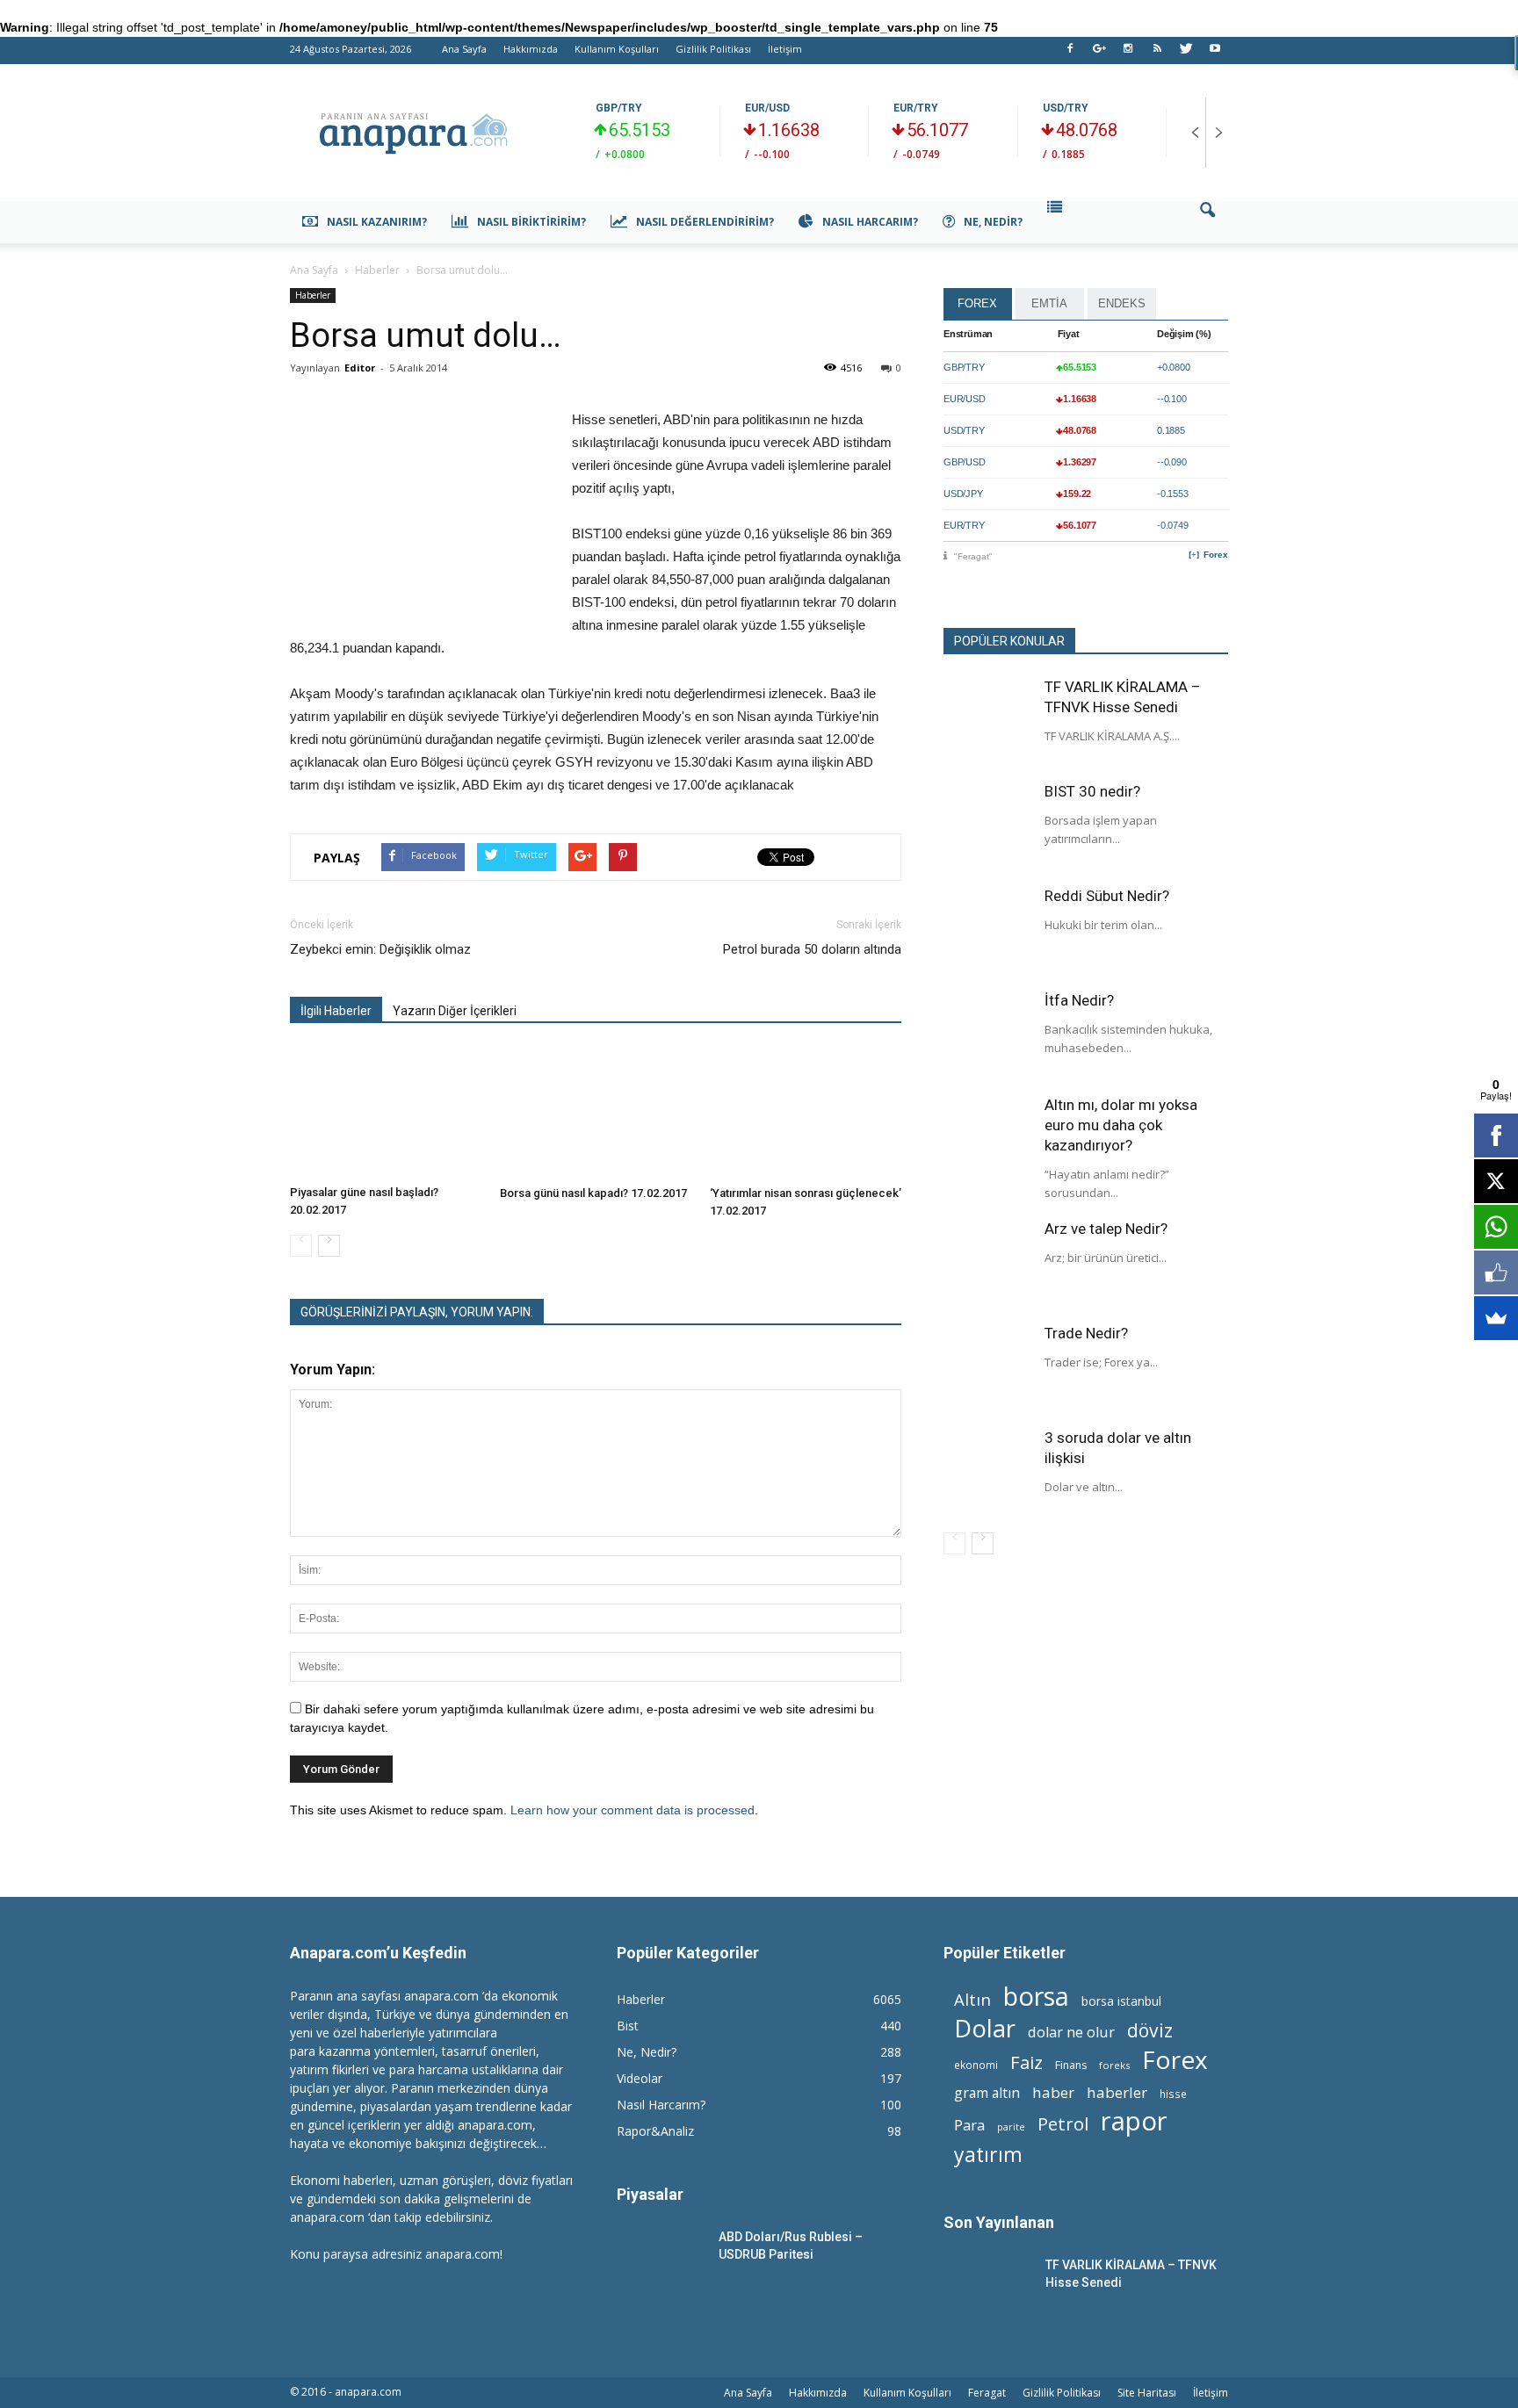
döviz (1150, 2030)
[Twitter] (1186, 54)
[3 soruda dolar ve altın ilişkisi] (987, 1472)
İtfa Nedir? (1079, 1000)
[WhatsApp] (1496, 1227)
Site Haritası (1147, 2393)
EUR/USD (767, 108)
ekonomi (976, 2065)
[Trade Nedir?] (987, 1367)
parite (1011, 2127)
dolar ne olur (1071, 2033)
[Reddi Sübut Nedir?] (987, 930)
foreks (1114, 2065)
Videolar (640, 2078)
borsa (1036, 1996)
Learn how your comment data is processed (632, 1810)
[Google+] (1099, 54)
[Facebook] (1070, 54)
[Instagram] (1128, 54)
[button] (1207, 222)
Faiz (1026, 2062)
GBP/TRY (619, 108)
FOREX (977, 303)
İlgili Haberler (336, 1011)
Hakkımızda (531, 49)
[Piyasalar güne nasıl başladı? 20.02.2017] (386, 1112)
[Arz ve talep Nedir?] (987, 1263)
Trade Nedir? (1086, 1333)
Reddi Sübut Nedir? (1107, 896)
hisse (1173, 2094)
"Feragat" (973, 556)
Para (969, 2125)
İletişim (785, 49)
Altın (972, 1999)
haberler (1117, 2092)
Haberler (313, 295)
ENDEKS (1122, 303)
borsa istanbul (1121, 2001)
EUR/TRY (916, 108)
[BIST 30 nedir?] (987, 825)
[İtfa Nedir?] (987, 1035)
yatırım (988, 2155)
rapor (1134, 2121)
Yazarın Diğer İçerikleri (455, 1011)
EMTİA (1049, 303)
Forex (1216, 555)
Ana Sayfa (464, 49)
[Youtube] (1215, 54)
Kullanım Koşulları (617, 49)
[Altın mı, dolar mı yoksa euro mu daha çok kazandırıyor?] (987, 1139)
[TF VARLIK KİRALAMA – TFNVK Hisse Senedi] (987, 721)
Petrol (1063, 2124)
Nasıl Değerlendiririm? (705, 222)
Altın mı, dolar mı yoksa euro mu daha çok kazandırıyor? (1121, 1125)
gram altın (987, 2093)
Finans (1071, 2065)
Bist (628, 2026)
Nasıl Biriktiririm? (531, 222)
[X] (1496, 1181)
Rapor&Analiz (655, 2131)
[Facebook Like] (1496, 1272)
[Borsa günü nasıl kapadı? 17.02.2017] (596, 1113)
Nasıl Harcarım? (870, 222)
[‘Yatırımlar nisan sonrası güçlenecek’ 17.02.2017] (806, 1113)
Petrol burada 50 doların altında (812, 949)
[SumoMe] (1496, 1318)
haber (1053, 2092)
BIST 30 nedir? (1092, 791)
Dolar (985, 2028)
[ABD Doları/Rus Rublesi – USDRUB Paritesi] (661, 2258)
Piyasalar (650, 2194)
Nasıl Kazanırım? (377, 222)
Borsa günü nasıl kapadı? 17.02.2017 (593, 1193)
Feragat (987, 2393)
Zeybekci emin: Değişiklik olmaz (380, 949)
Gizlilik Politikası (713, 49)
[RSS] (1157, 54)
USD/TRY (1066, 108)
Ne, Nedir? (993, 222)
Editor (360, 368)
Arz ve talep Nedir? (1106, 1229)
